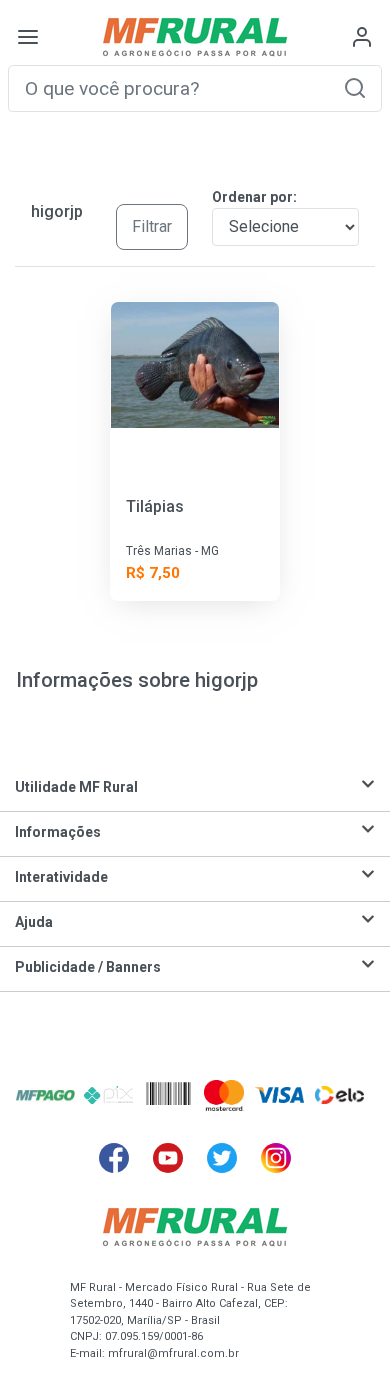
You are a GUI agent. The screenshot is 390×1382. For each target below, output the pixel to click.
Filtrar (152, 226)
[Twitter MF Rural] (222, 1158)
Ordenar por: (254, 197)
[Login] (362, 37)
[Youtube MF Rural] (168, 1158)
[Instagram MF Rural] (276, 1158)
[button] (355, 87)
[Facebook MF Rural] (114, 1158)
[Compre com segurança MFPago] (45, 1095)
